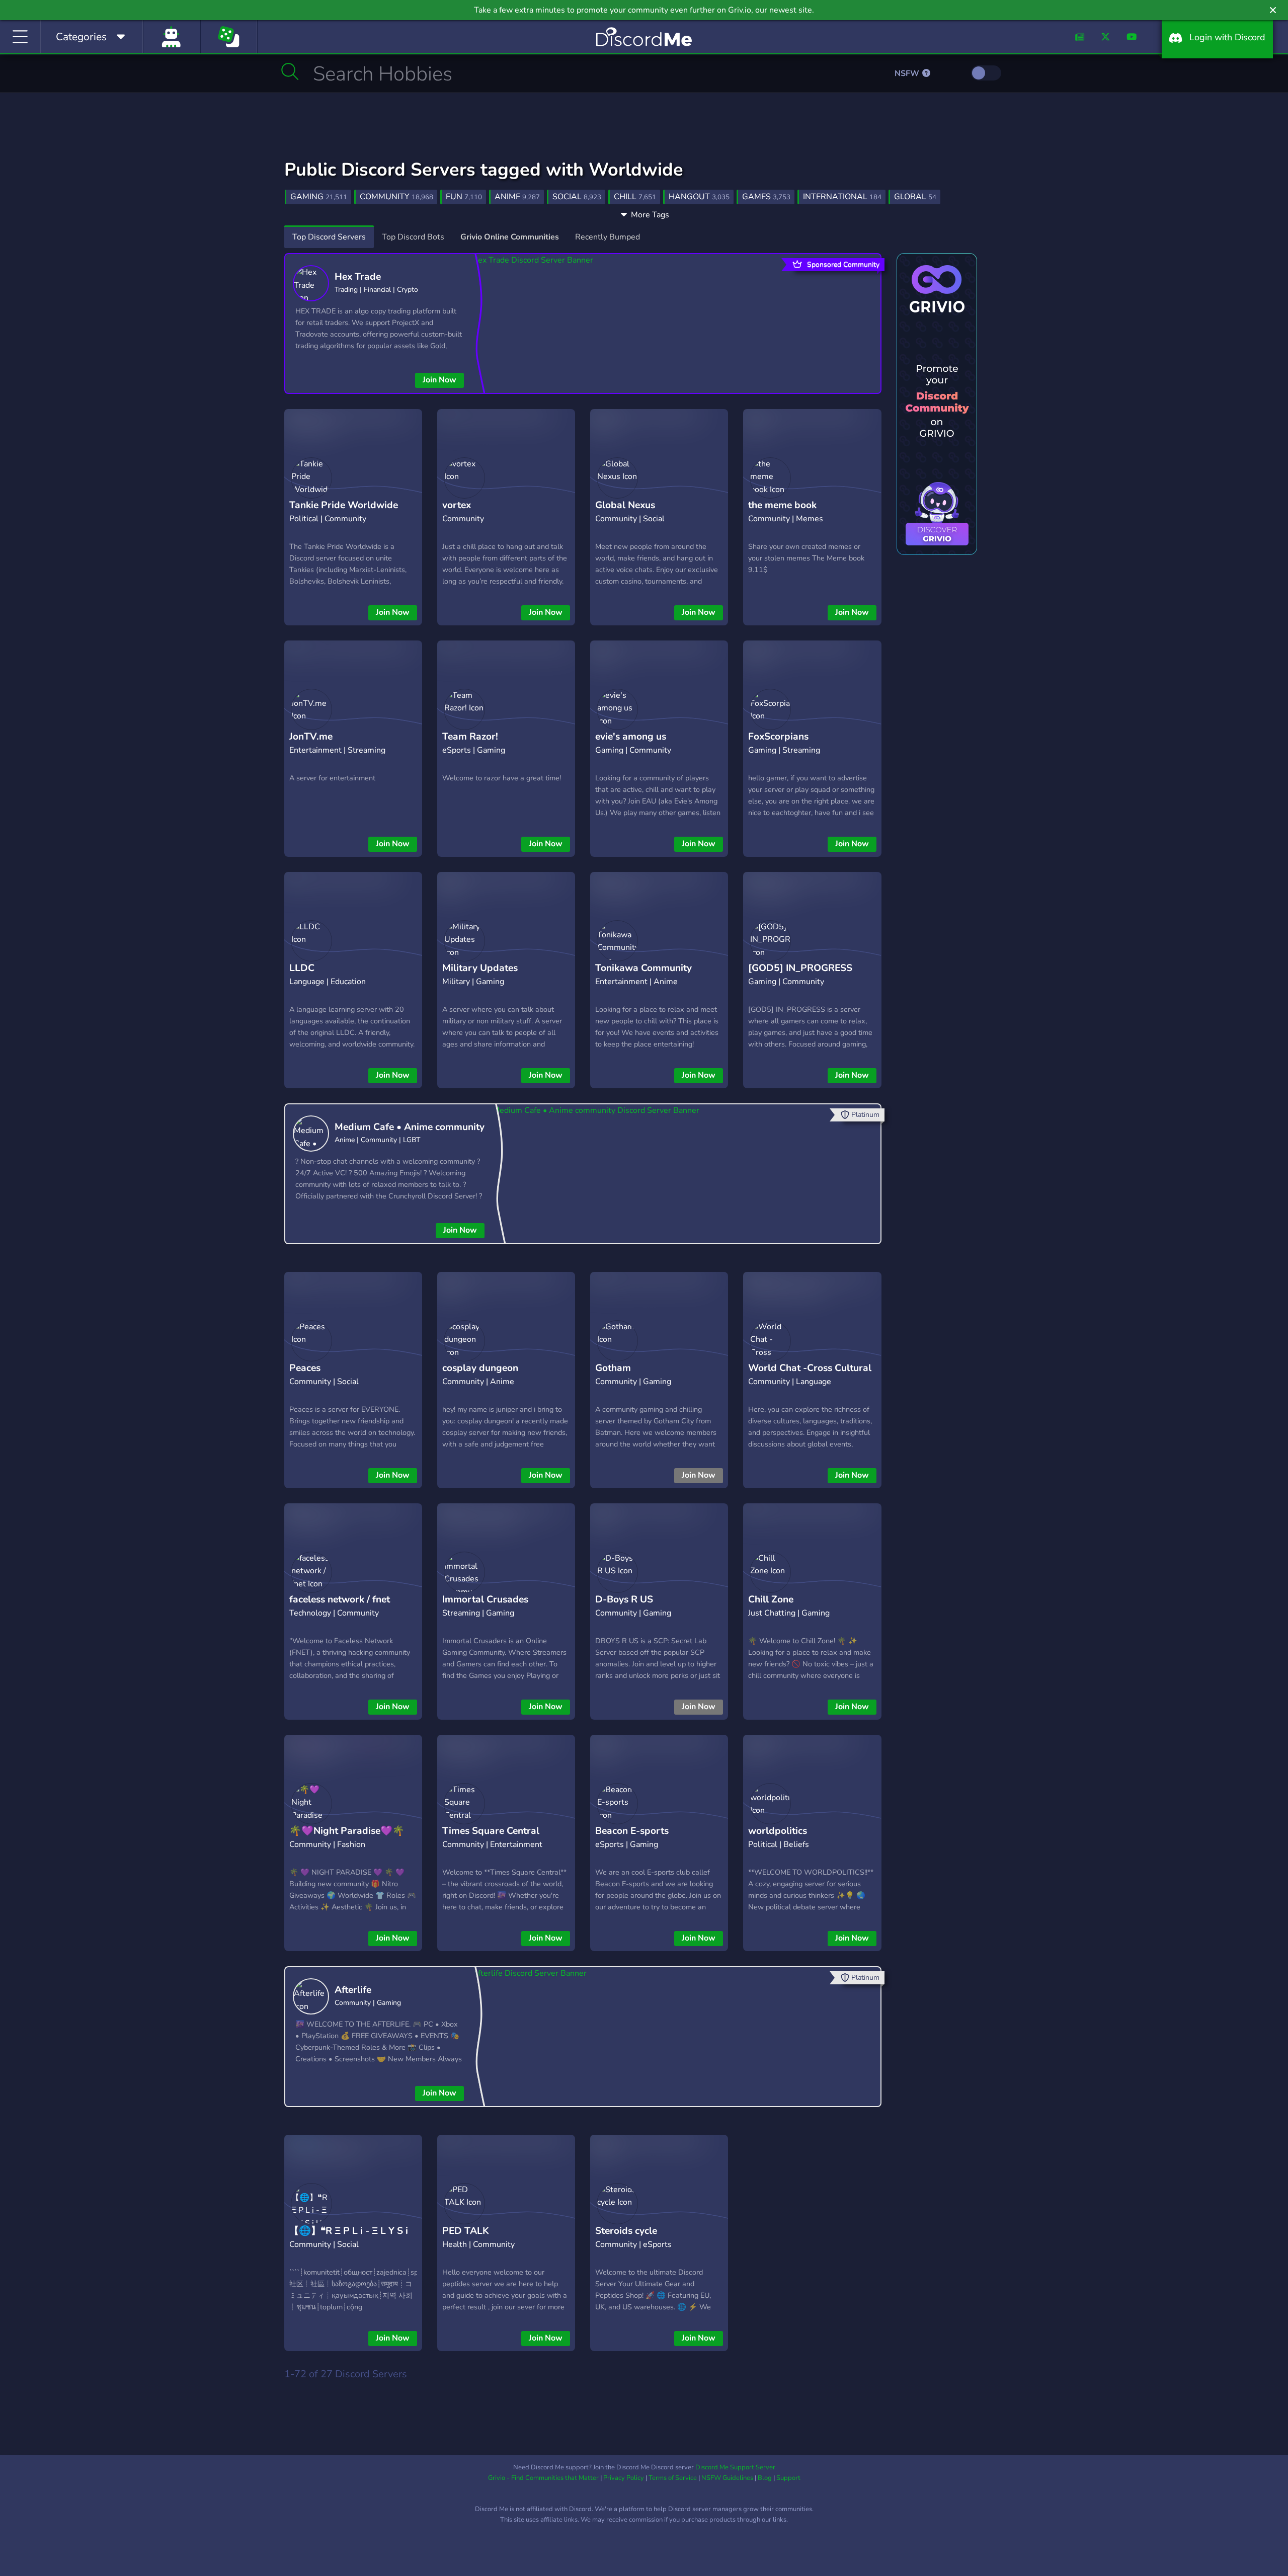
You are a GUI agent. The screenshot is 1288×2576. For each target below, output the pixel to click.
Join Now (439, 380)
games (766, 197)
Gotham (613, 1368)
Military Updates (480, 968)
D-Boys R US (624, 1599)
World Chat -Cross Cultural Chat (810, 1376)
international (842, 197)
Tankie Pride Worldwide (344, 505)
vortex (457, 505)
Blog (765, 2478)
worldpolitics (778, 1831)
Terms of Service (673, 2478)
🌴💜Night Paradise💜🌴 (347, 1831)
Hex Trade (358, 277)
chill (635, 197)
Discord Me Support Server (735, 2467)
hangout (699, 197)
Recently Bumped (608, 237)
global (915, 197)
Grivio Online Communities (510, 237)
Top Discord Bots (413, 237)
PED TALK (466, 2231)
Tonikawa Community (643, 968)
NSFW (908, 73)
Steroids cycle (626, 2231)
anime (517, 197)
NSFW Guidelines (727, 2478)
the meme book (782, 505)
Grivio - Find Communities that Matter (543, 2478)
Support (788, 2478)
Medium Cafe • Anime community (410, 1127)
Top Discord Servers (329, 237)
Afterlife (353, 1990)
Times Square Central (491, 1831)
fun (464, 197)
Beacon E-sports (632, 1831)
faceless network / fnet (340, 1599)
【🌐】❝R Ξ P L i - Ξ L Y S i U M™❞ (349, 2239)
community (396, 197)
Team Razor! (470, 737)
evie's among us (631, 737)
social (577, 197)
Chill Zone (771, 1599)
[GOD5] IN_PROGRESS (800, 968)
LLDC (302, 968)
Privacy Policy (624, 2478)
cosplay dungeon (480, 1368)
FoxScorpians (778, 737)
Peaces (305, 1368)
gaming (319, 197)
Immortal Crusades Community (485, 1607)
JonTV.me (311, 737)
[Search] (290, 71)
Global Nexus (625, 505)
